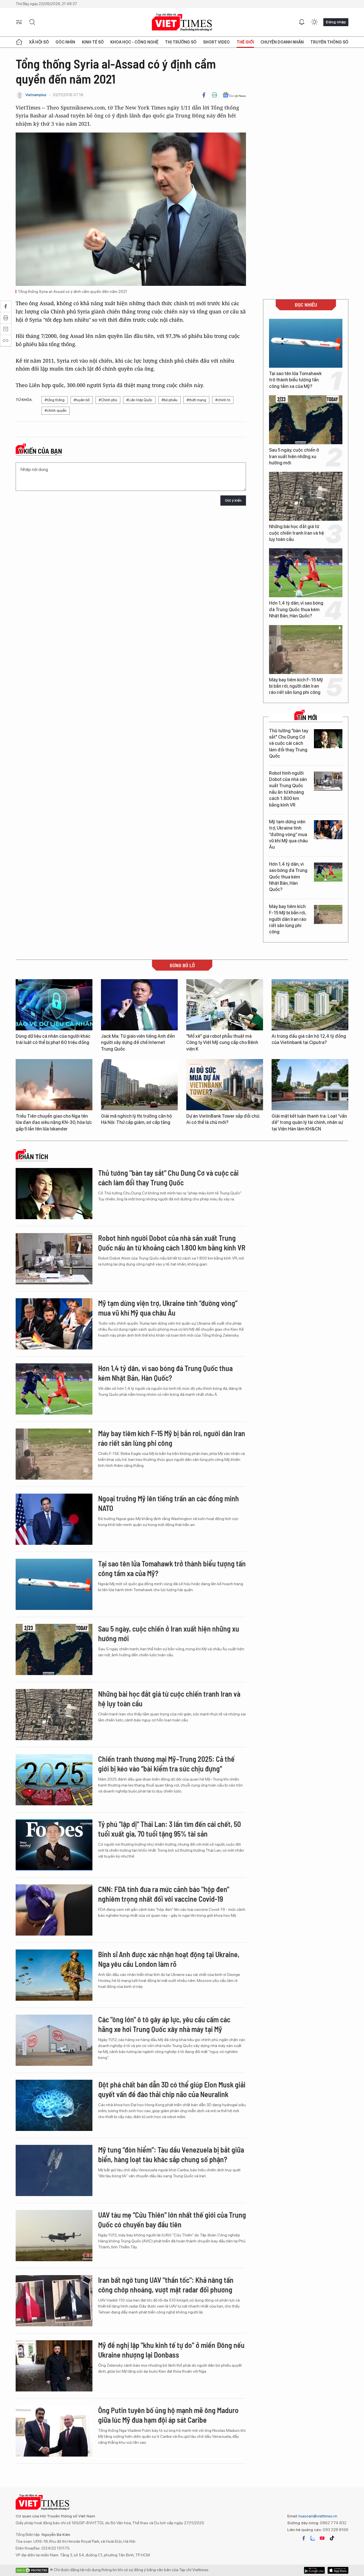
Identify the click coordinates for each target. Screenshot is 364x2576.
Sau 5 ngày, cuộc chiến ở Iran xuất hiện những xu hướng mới (294, 456)
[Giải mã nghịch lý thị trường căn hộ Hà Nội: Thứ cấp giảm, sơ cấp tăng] (139, 1085)
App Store (314, 2570)
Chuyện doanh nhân (282, 42)
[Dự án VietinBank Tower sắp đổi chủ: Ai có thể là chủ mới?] (225, 1085)
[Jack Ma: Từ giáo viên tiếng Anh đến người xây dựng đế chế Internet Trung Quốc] (139, 1005)
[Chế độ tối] (314, 22)
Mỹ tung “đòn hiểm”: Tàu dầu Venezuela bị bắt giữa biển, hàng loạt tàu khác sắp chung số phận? (171, 2154)
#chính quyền (56, 411)
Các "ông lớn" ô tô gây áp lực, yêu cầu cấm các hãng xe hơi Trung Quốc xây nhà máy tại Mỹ (164, 2024)
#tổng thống (55, 400)
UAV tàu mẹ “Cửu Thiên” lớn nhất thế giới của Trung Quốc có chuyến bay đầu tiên (172, 2220)
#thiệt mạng (196, 400)
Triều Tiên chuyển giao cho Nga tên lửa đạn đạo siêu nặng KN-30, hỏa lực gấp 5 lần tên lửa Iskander (54, 1122)
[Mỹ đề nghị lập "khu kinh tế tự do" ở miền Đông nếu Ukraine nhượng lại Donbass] (54, 2366)
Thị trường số (181, 42)
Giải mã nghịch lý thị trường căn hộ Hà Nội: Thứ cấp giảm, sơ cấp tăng (136, 1119)
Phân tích (33, 1157)
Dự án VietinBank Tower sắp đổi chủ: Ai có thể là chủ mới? (223, 1119)
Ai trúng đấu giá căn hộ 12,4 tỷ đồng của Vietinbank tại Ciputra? (309, 1039)
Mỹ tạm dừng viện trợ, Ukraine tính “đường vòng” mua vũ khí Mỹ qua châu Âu (288, 835)
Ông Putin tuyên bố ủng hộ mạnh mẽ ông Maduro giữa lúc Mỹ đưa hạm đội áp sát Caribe (168, 2415)
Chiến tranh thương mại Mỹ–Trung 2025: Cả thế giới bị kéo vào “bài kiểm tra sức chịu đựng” (166, 1764)
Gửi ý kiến (233, 500)
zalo (313, 2538)
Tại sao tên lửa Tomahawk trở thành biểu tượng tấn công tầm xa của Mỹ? (295, 380)
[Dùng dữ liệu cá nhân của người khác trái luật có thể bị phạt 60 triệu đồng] (54, 1005)
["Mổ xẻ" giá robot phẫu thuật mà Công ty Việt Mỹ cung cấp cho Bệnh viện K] (225, 1005)
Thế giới (245, 42)
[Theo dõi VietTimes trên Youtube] (322, 2538)
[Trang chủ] (19, 42)
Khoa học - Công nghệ (134, 42)
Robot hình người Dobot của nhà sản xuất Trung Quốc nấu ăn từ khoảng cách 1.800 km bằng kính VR (288, 789)
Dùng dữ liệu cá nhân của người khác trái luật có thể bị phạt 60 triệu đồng (53, 1039)
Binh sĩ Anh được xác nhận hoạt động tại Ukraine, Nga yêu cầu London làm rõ (169, 1959)
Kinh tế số (93, 42)
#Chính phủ (108, 400)
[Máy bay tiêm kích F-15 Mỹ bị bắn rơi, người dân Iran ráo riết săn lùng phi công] (306, 650)
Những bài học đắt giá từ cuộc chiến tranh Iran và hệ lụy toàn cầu (296, 533)
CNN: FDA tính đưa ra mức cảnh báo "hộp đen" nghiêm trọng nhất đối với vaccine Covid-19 (164, 1894)
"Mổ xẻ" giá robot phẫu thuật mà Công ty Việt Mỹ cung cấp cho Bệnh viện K (222, 1043)
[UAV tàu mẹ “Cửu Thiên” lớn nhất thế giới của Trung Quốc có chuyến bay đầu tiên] (54, 2236)
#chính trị (223, 400)
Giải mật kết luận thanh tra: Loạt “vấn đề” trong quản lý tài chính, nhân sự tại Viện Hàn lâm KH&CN (309, 1122)
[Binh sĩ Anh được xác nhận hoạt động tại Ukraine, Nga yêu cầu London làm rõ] (54, 1975)
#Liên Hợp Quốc (139, 400)
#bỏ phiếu (169, 400)
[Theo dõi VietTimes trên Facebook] (304, 2538)
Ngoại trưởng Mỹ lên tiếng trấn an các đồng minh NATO (168, 1503)
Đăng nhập (336, 22)
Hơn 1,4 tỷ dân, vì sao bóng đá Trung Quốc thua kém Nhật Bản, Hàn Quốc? (296, 609)
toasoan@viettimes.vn (318, 2516)
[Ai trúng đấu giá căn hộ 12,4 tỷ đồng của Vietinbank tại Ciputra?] (310, 1005)
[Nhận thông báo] (302, 22)
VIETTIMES (182, 22)
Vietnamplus (36, 95)
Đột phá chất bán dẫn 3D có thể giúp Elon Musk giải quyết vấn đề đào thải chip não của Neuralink (172, 2089)
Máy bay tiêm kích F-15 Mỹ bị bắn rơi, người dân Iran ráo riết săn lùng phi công (296, 686)
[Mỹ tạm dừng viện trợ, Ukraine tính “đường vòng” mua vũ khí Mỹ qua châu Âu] (328, 830)
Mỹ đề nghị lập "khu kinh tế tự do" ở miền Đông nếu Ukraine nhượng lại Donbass (171, 2350)
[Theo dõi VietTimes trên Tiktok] (332, 2538)
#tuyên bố (82, 400)
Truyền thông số (329, 42)
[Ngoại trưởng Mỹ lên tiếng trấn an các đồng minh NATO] (54, 1519)
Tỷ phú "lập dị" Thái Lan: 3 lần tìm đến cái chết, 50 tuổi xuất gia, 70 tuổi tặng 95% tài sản (169, 1829)
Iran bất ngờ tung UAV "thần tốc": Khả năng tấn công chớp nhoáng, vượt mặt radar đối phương (166, 2285)
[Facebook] (204, 95)
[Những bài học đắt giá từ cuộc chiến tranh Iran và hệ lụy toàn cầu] (306, 496)
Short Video (216, 42)
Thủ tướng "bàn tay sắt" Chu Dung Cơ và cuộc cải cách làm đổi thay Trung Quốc (289, 744)
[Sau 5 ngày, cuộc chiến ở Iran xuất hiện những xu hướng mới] (306, 420)
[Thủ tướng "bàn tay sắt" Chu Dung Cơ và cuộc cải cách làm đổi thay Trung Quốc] (328, 739)
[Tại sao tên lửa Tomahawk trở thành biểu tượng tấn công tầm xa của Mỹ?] (306, 343)
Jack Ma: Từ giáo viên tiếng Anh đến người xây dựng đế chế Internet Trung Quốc (138, 1043)
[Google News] (234, 95)
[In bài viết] (214, 95)
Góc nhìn (65, 42)
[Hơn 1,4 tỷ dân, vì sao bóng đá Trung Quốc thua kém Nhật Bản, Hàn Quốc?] (306, 573)
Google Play (338, 2570)
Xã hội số (39, 42)
